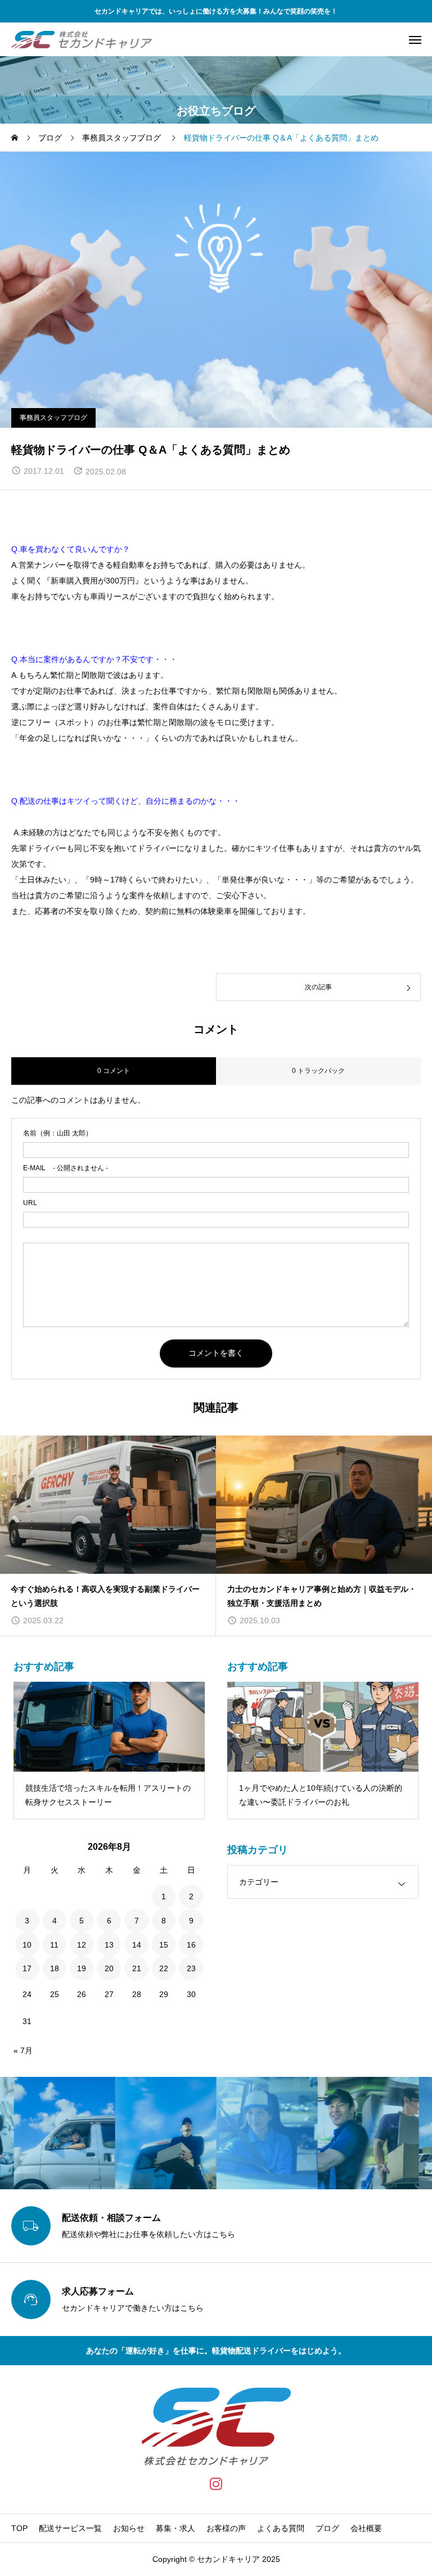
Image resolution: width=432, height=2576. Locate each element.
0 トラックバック (318, 1071)
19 (82, 1968)
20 (109, 1968)
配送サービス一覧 (70, 2528)
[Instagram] (216, 2484)
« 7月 (23, 2050)
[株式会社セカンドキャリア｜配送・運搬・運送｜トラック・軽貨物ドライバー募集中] (82, 39)
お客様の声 (226, 2528)
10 (27, 1945)
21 (137, 1968)
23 (191, 1968)
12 (82, 1945)
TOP (19, 2528)
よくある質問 (281, 2528)
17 (27, 1968)
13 (109, 1945)
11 (54, 1945)
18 (55, 1968)
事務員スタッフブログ (53, 418)
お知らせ (129, 2528)
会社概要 (366, 2528)
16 (191, 1945)
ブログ (327, 2528)
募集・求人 (175, 2528)
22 (164, 1968)
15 (164, 1945)
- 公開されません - (66, 1168)
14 (137, 1945)
